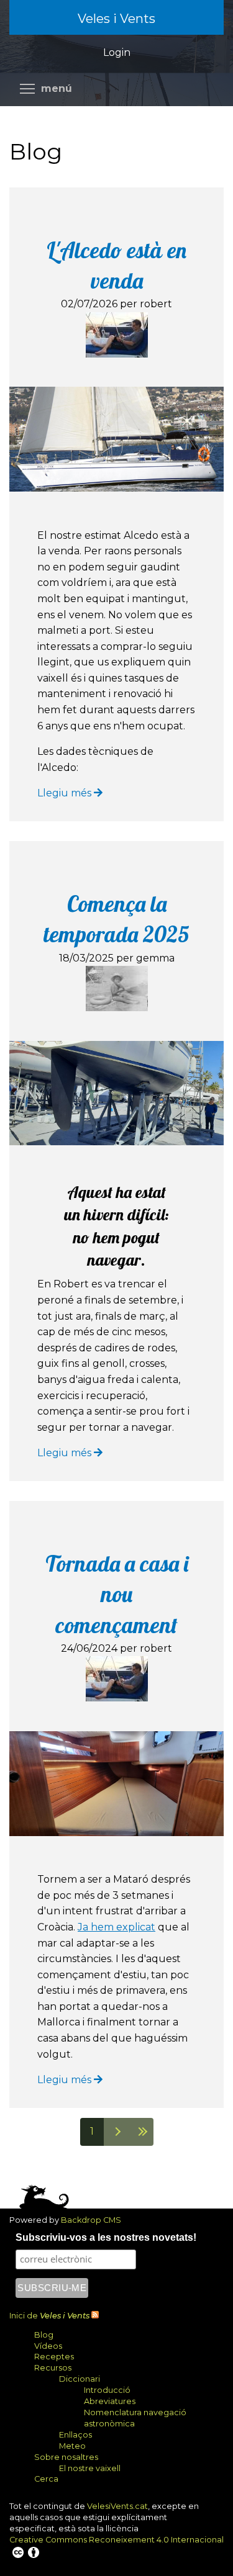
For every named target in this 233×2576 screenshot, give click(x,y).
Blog (44, 2335)
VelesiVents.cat (117, 2506)
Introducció (107, 2390)
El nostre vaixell (90, 2468)
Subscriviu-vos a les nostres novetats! (106, 2237)
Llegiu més (66, 793)
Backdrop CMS (96, 2220)
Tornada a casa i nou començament (117, 1594)
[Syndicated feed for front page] (95, 2316)
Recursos (53, 2368)
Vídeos (48, 2346)
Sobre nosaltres (66, 2457)
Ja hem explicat (116, 1927)
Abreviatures (110, 2401)
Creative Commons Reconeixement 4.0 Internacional (116, 2540)
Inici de (49, 2316)
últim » (141, 2132)
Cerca (46, 2479)
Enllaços (75, 2435)
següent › (116, 2132)
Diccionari (80, 2379)
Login (117, 52)
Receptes (54, 2357)
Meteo (72, 2446)
